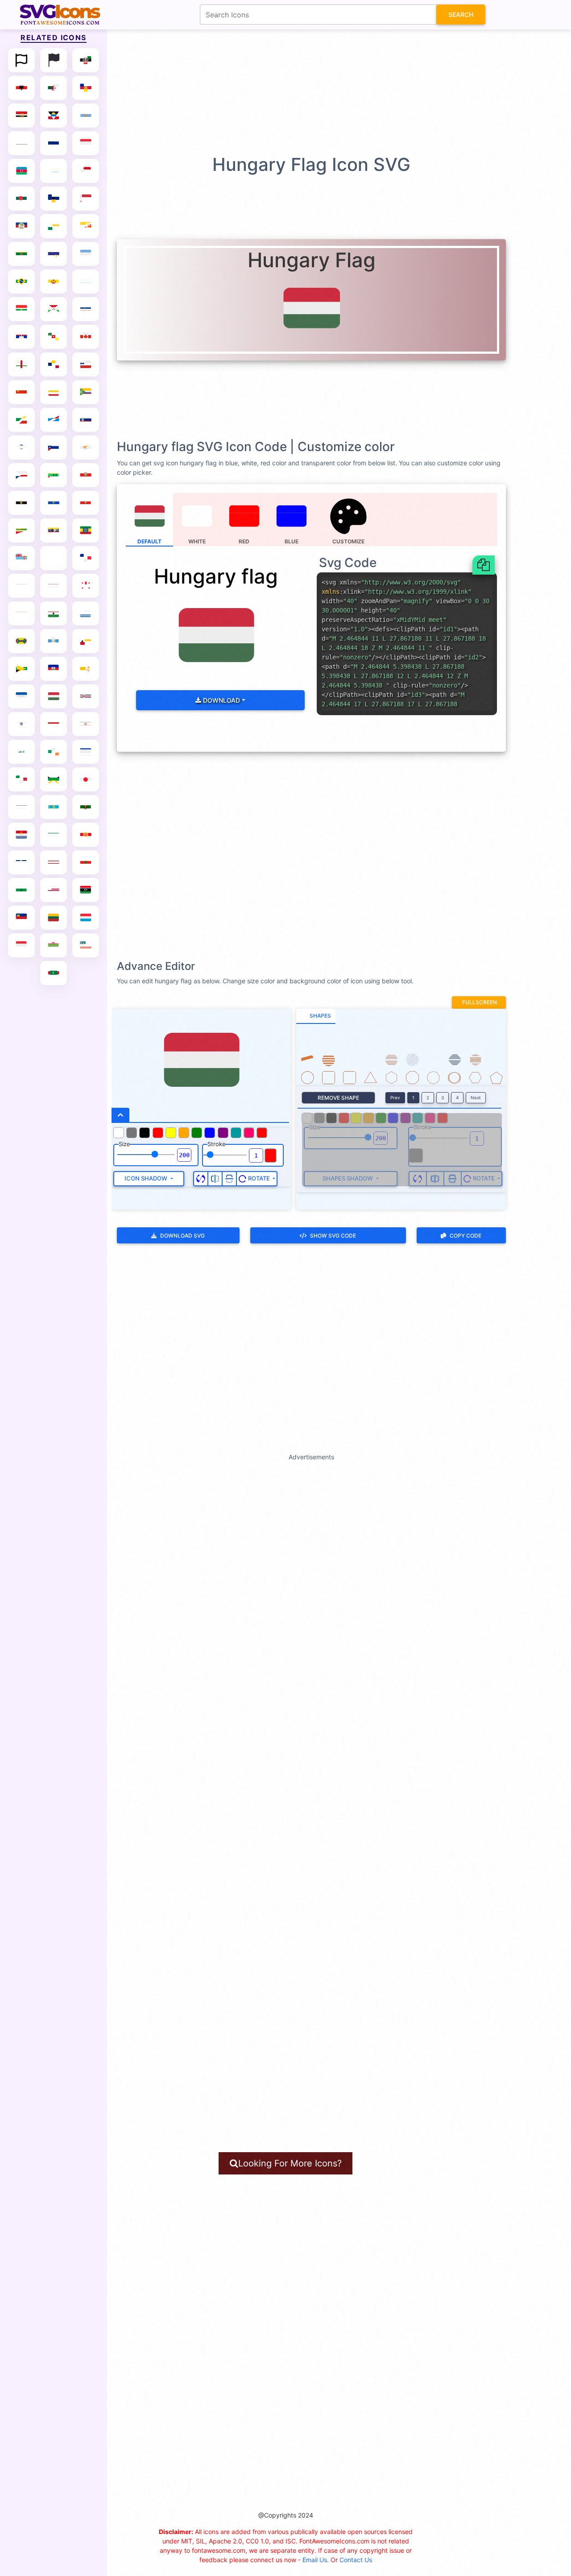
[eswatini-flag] (54, 530)
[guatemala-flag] (54, 641)
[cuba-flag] (54, 447)
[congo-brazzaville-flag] (21, 420)
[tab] (316, 1016)
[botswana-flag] (86, 254)
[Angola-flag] (21, 116)
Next (476, 1097)
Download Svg (182, 1236)
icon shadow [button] (147, 1178)
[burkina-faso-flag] (21, 309)
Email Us (315, 2560)
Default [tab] (149, 541)
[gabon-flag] (21, 586)
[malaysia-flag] (86, 945)
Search (461, 14)
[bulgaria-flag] (86, 282)
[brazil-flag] (21, 282)
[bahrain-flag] (86, 171)
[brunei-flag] (54, 282)
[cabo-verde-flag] (86, 309)
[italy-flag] (21, 779)
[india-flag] (21, 724)
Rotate (259, 1178)
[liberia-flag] (54, 890)
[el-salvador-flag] (54, 503)
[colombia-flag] (54, 392)
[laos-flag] (21, 862)
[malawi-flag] (54, 945)
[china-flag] (21, 392)
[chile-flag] (86, 364)
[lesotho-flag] (21, 890)
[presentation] (349, 520)
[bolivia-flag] (21, 254)
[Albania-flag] (21, 88)
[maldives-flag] (54, 973)
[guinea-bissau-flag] (86, 641)
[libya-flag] (86, 890)
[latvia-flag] (54, 862)
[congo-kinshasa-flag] (54, 420)
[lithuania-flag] (54, 918)
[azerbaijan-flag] (21, 171)
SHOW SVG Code (333, 1236)
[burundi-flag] (54, 309)
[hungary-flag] (54, 696)
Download (221, 700)
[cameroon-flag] (54, 337)
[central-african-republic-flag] (21, 364)
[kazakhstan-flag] (54, 807)
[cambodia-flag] (21, 337)
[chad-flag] (54, 364)
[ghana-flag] (54, 613)
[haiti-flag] (54, 669)
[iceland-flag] (86, 696)
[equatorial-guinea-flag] (86, 503)
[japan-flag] (86, 779)
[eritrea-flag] (21, 530)
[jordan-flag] (21, 807)
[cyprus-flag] (86, 447)
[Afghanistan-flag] (86, 60)
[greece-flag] (86, 613)
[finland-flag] (54, 558)
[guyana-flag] (21, 669)
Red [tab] (244, 541)
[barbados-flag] (54, 199)
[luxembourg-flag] (86, 918)
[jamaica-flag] (54, 779)
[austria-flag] (86, 143)
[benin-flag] (54, 226)
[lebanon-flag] (86, 862)
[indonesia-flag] (54, 724)
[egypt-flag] (21, 503)
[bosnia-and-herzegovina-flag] (54, 254)
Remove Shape (338, 1098)
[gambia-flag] (54, 586)
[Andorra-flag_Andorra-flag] (86, 88)
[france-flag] (86, 558)
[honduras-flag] (21, 696)
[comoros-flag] (86, 392)
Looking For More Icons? (290, 2163)
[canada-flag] (86, 337)
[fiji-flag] (21, 558)
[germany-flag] (21, 613)
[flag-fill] (54, 60)
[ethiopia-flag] (86, 530)
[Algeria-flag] (54, 88)
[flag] (21, 60)
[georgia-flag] (86, 586)
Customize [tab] (348, 541)
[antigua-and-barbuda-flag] (54, 116)
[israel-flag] (86, 752)
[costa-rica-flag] (86, 420)
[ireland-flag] (54, 752)
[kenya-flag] (86, 807)
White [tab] (197, 541)
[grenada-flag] (21, 641)
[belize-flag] (21, 226)
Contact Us (356, 2560)
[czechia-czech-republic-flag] (21, 475)
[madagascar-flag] (21, 945)
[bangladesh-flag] (21, 199)
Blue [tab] (292, 541)
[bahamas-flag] (54, 171)
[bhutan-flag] (86, 226)
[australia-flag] (54, 143)
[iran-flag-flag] (86, 724)
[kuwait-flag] (54, 835)
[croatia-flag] (21, 447)
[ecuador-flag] (86, 475)
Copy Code (465, 1236)
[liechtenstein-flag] (21, 918)
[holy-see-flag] (86, 669)
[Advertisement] (290, 91)
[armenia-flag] (21, 143)
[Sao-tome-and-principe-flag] (54, 475)
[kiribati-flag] (21, 835)
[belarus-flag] (86, 199)
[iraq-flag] (21, 752)
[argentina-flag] (86, 116)
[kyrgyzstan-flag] (86, 835)
